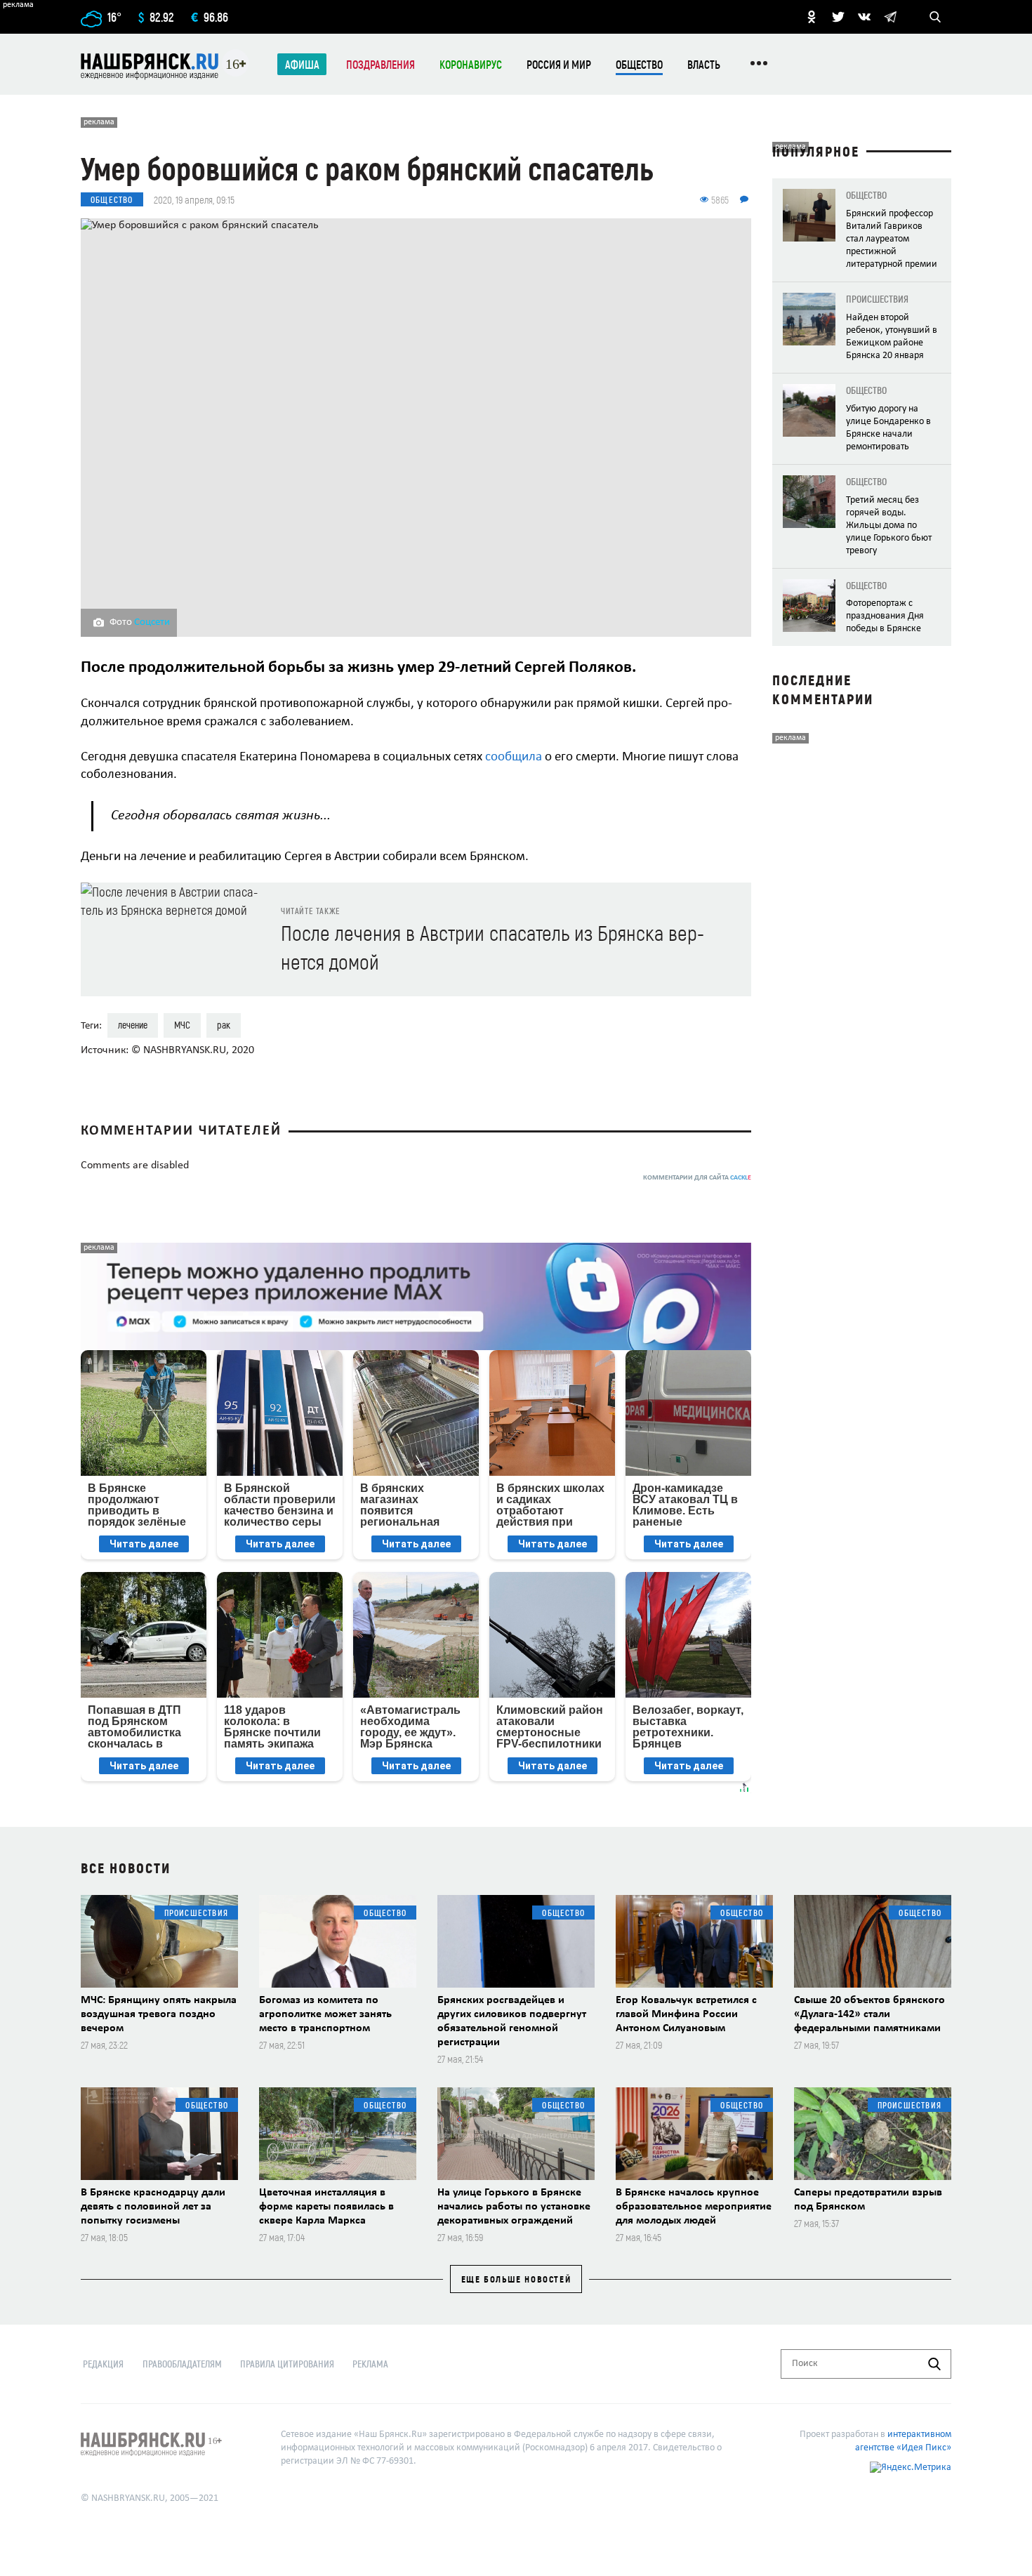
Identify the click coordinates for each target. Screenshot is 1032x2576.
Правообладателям (182, 2364)
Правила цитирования (287, 2364)
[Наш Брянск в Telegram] (890, 17)
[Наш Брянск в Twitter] (838, 17)
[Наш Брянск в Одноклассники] (812, 17)
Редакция (103, 2364)
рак (224, 1025)
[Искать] (934, 2364)
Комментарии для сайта (697, 1178)
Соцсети (152, 622)
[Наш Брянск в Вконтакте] (864, 17)
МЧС (182, 1025)
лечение (133, 1025)
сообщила (514, 757)
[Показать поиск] (935, 17)
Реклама (370, 2364)
